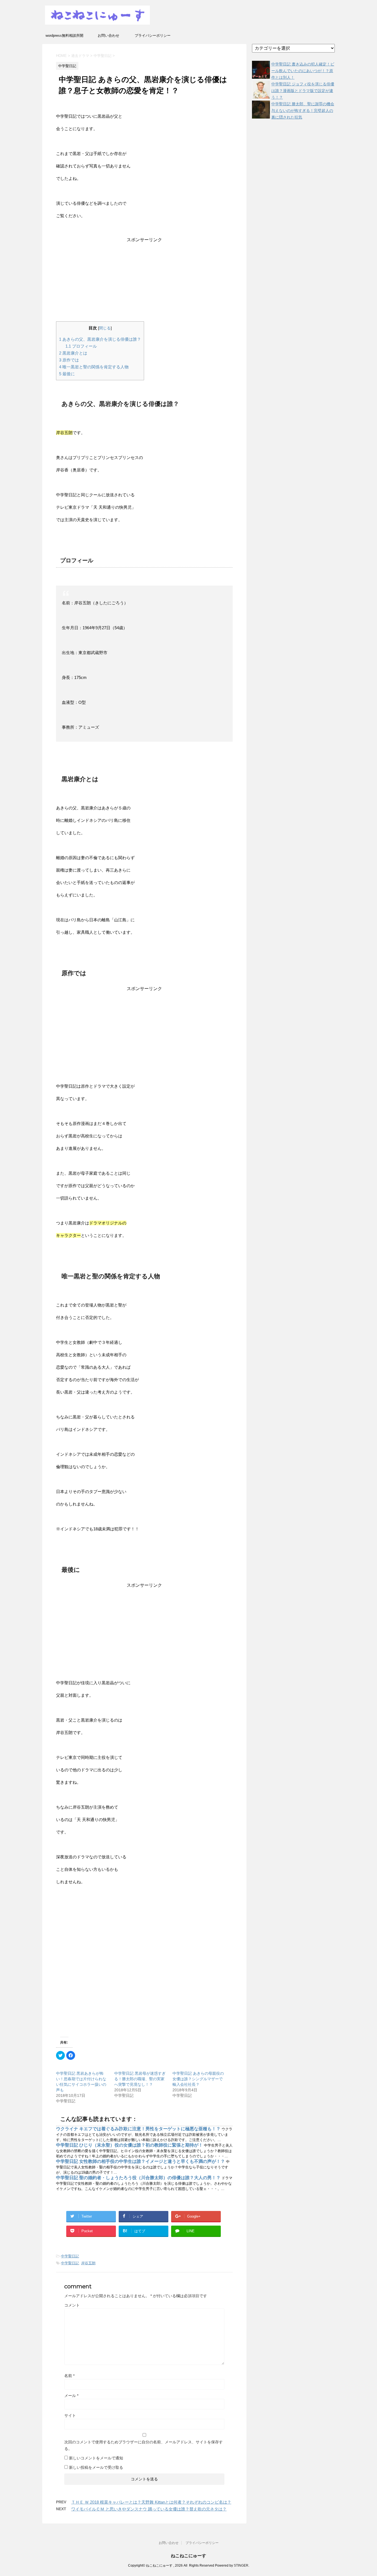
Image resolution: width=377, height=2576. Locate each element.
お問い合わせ (108, 36)
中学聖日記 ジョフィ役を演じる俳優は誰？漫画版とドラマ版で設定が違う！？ (303, 91)
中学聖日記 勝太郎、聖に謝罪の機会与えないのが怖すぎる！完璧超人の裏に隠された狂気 (303, 111)
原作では (69, 360)
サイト (70, 2415)
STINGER (241, 2565)
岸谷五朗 (88, 2263)
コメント (72, 2305)
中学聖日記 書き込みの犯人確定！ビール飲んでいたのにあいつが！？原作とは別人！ (303, 71)
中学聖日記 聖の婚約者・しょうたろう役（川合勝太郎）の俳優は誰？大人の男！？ (139, 2178)
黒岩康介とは (73, 353)
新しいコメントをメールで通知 (96, 2458)
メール (71, 2396)
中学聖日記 (70, 2256)
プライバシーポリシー (153, 36)
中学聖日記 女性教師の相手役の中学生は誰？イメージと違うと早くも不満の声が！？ (141, 2161)
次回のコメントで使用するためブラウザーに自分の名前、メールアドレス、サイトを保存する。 (144, 2445)
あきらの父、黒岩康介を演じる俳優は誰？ (100, 339)
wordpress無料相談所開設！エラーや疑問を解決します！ (64, 37)
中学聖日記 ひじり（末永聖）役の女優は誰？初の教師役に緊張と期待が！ (130, 2145)
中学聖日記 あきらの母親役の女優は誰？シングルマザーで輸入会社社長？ (198, 2079)
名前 (69, 2376)
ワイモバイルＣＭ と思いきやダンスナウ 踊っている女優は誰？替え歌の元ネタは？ (149, 2509)
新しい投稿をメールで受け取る (96, 2467)
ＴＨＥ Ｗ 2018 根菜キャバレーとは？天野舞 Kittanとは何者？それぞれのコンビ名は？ (151, 2502)
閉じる (105, 328)
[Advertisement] (144, 282)
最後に (67, 374)
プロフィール (81, 346)
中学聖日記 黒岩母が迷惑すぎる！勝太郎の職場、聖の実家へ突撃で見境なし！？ (140, 2079)
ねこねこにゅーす (189, 2556)
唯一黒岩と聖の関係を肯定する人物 (94, 367)
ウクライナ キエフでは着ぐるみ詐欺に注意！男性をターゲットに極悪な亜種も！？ (139, 2129)
